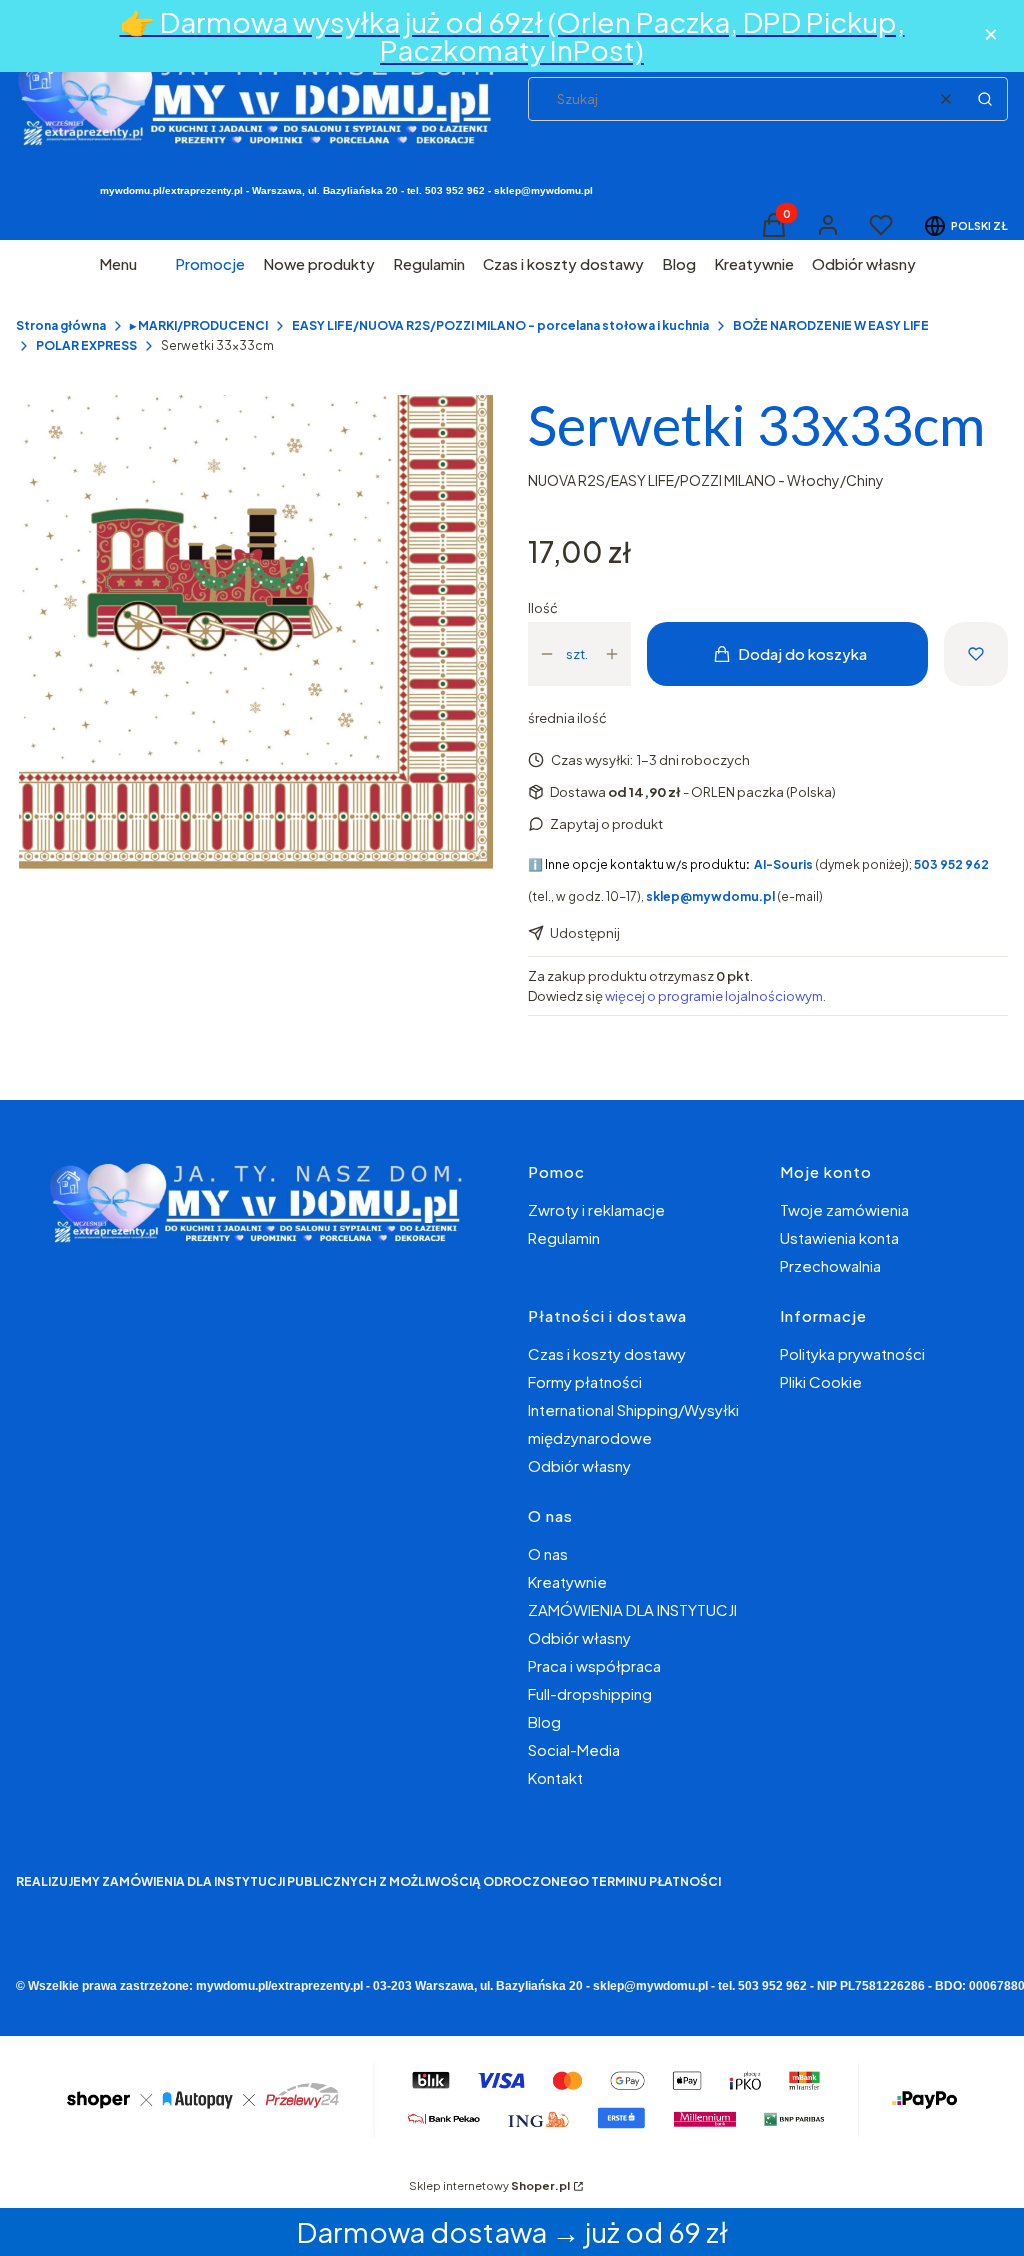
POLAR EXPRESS (86, 345)
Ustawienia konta (839, 1237)
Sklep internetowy (489, 2185)
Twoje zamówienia (844, 1209)
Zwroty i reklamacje (596, 1209)
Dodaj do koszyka (802, 653)
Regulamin (564, 1237)
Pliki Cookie (821, 1381)
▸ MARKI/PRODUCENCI (199, 325)
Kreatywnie (567, 1581)
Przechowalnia (830, 1265)
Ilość (543, 608)
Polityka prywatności (852, 1353)
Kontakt (555, 1777)
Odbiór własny (579, 1465)
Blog (544, 1721)
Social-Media (574, 1749)
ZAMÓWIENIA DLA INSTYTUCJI (632, 1609)
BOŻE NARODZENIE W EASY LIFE (831, 325)
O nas (548, 1553)
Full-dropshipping (590, 1693)
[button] (985, 99)
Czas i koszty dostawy (607, 1353)
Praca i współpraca (594, 1665)
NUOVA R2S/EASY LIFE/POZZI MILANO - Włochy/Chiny (706, 480)
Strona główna (61, 325)
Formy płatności (585, 1381)
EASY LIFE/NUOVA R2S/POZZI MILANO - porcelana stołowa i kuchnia (500, 325)
